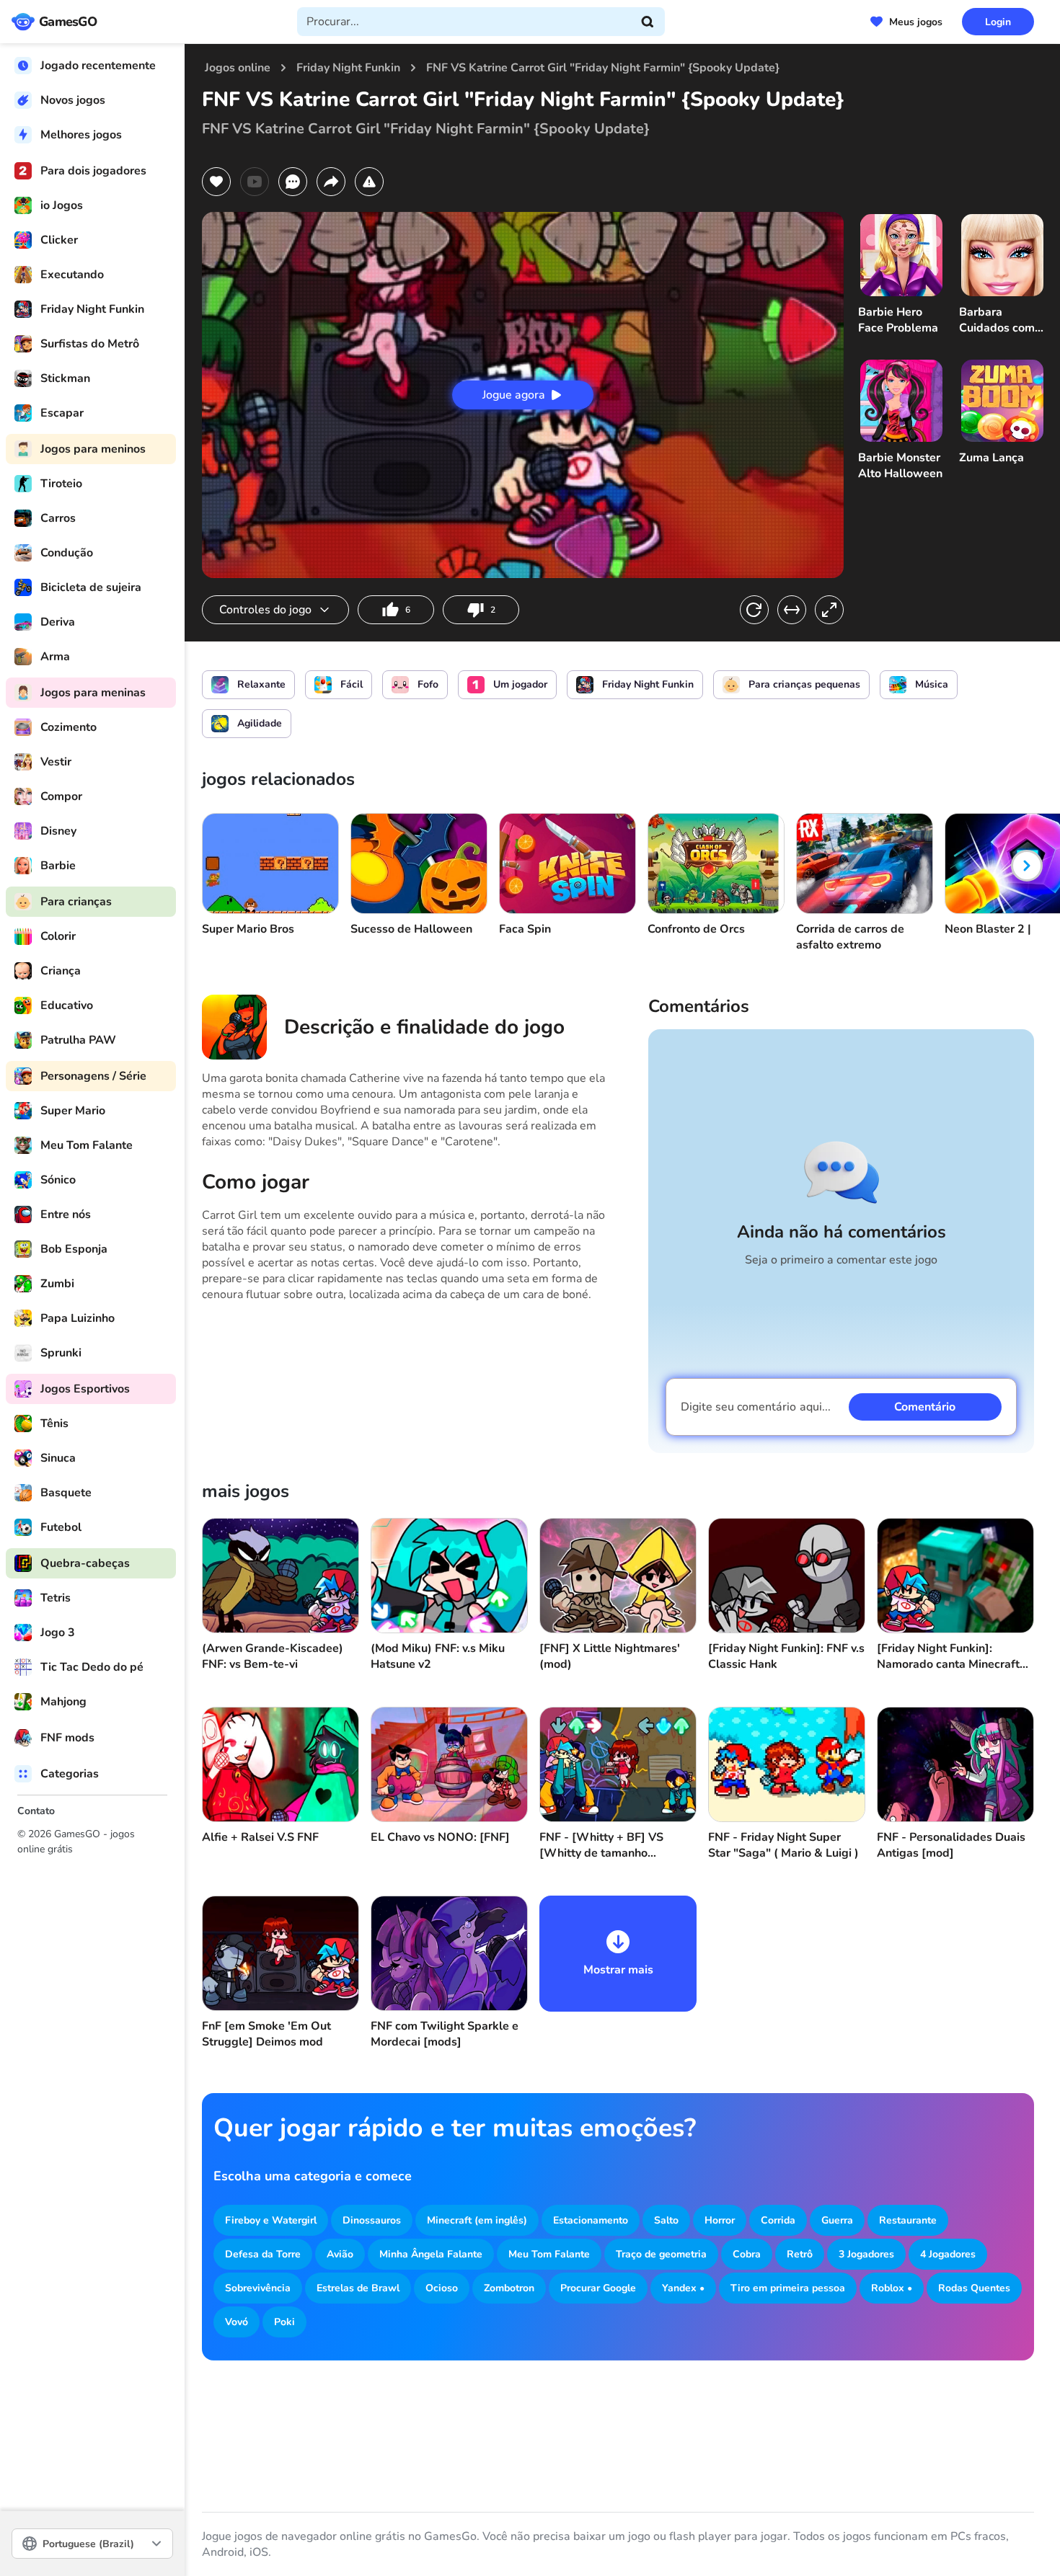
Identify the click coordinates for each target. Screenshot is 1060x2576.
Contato (36, 1811)
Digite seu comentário (756, 1407)
